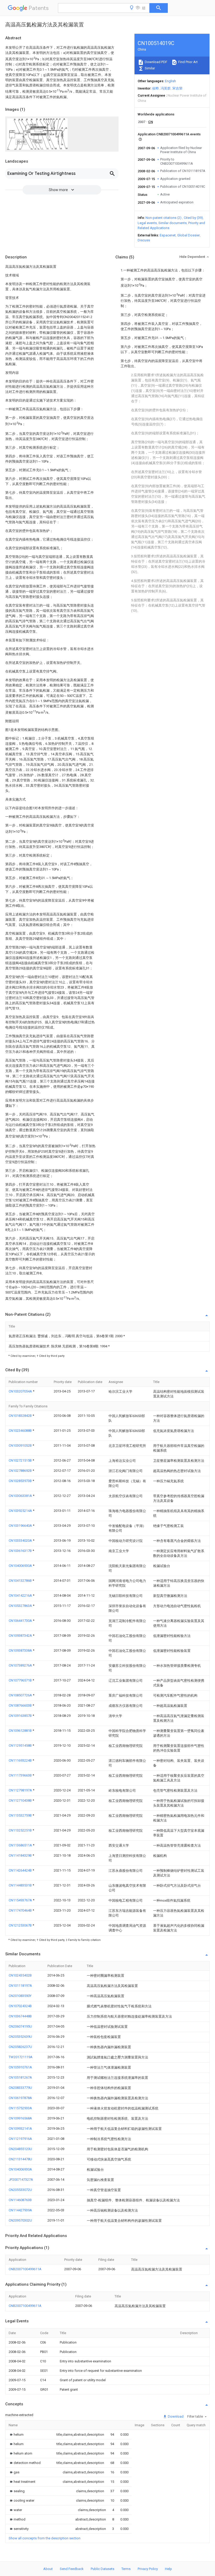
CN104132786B (21, 1581)
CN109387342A (21, 1636)
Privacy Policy (148, 2569)
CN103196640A (21, 1526)
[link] (16, 2435)
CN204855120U (20, 2149)
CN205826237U (20, 2047)
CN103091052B (21, 1445)
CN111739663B (21, 1775)
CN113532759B (21, 1815)
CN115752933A (20, 2108)
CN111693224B (21, 1760)
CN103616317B (21, 1551)
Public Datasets (103, 2569)
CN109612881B (21, 1731)
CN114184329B (21, 1855)
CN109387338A (21, 1650)
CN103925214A (21, 1511)
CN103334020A (21, 1540)
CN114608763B (20, 2200)
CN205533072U (20, 2190)
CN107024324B (20, 2006)
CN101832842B (21, 1416)
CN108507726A (21, 1695)
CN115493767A (21, 1900)
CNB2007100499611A (25, 2269)
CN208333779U (20, 2088)
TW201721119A (21, 2057)
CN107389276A (21, 1665)
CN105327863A (21, 1606)
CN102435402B (20, 1975)
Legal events (147, 223)
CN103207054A (21, 1391)
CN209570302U (20, 2220)
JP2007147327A (21, 2180)
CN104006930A (21, 1566)
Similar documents (173, 223)
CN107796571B (21, 1680)
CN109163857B (21, 1716)
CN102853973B (21, 1481)
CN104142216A (21, 1595)
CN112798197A (21, 1790)
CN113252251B (21, 1830)
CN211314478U (20, 2159)
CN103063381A (21, 1496)
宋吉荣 (177, 88)
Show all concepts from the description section (45, 2538)
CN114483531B (21, 1885)
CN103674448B (20, 2016)
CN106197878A (20, 2098)
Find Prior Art (188, 62)
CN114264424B (21, 1870)
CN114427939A (20, 2210)
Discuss (144, 240)
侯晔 (155, 88)
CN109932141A (20, 2128)
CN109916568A (20, 2118)
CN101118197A (20, 1986)
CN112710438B (21, 1800)
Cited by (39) (193, 218)
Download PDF (156, 62)
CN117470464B (21, 1910)
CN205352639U (20, 2037)
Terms (126, 2569)
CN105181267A (20, 2077)
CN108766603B (21, 1705)
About (48, 2569)
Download (175, 2416)
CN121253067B (21, 1925)
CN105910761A (20, 2067)
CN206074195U (20, 2026)
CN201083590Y (20, 1996)
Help (168, 2569)
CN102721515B (21, 1460)
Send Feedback (72, 2569)
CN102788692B (21, 1471)
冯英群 (166, 88)
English (170, 81)
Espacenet (168, 235)
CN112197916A (20, 2139)
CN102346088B (21, 1431)
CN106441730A (21, 1621)
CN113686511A (21, 1845)
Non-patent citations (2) (163, 218)
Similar (149, 68)
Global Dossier (189, 235)
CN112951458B (21, 1745)
